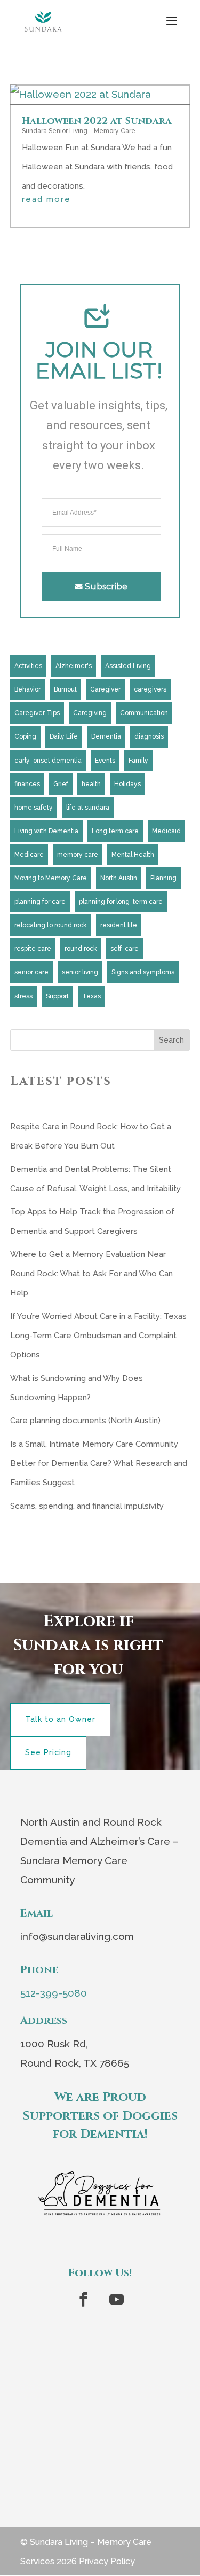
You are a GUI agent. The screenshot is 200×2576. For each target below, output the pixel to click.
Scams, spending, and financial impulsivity (87, 1506)
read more (46, 200)
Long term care (115, 831)
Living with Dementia (46, 831)
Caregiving (90, 713)
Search (171, 1040)
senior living (80, 972)
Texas (91, 996)
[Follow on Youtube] (117, 2300)
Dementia (106, 736)
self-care (125, 949)
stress (23, 996)
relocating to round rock (51, 925)
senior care (31, 972)
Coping (25, 736)
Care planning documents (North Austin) (85, 1421)
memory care (78, 855)
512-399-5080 (54, 1993)
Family (138, 761)
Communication (144, 713)
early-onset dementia (48, 761)
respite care (33, 949)
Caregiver (105, 689)
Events (105, 761)
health (91, 784)
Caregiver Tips (37, 713)
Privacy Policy (107, 2561)
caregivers (150, 689)
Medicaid (166, 831)
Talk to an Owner (60, 1719)
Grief (61, 784)
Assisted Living (128, 666)
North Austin (119, 878)
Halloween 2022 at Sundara (97, 121)
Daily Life (64, 736)
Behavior (27, 689)
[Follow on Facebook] (84, 2300)
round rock (81, 949)
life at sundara (88, 808)
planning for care (40, 902)
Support (57, 996)
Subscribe (106, 587)
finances (27, 784)
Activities (28, 666)
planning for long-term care (121, 902)
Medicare (29, 855)
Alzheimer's (74, 666)
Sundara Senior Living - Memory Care (79, 131)
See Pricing (48, 1752)
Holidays (127, 784)
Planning (163, 878)
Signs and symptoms (143, 972)
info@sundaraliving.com (77, 1936)
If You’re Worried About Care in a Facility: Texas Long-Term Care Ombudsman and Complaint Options (98, 1336)
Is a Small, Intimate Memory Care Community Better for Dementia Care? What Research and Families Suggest (99, 1463)
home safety (34, 808)
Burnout (65, 689)
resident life (119, 925)
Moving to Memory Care (51, 878)
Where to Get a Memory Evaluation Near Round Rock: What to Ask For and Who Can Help (91, 1274)
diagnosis (149, 736)
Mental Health (133, 855)
